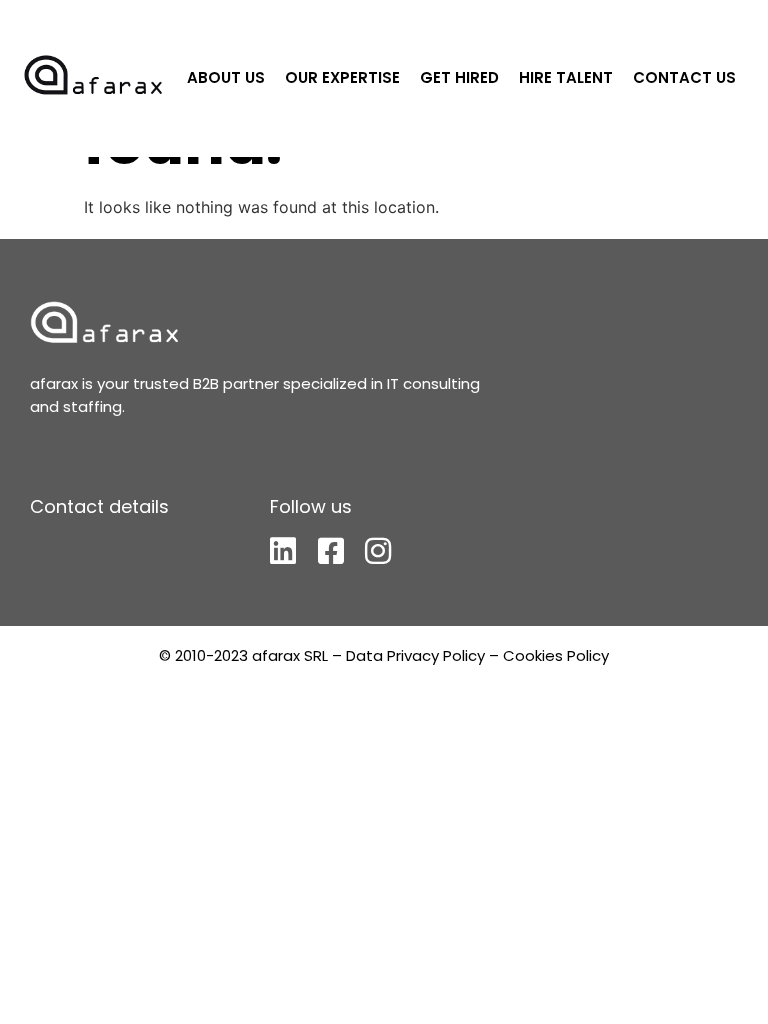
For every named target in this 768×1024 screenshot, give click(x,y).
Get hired (459, 77)
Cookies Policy (556, 655)
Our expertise (342, 77)
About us (226, 77)
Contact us (684, 77)
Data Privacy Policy (415, 655)
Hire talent (566, 77)
